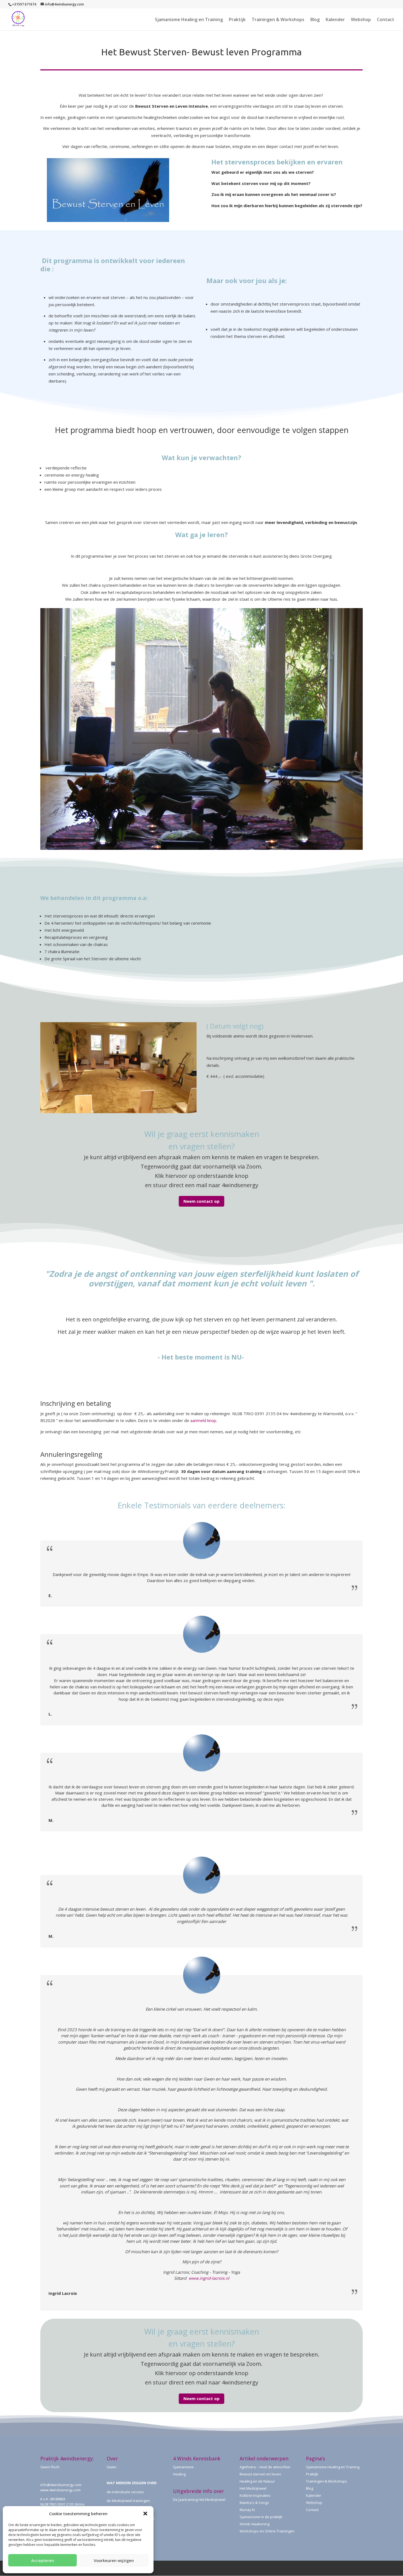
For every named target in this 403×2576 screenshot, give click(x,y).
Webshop (361, 20)
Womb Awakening (255, 2524)
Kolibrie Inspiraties (255, 2495)
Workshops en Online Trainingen (267, 2531)
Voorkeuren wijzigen (114, 2560)
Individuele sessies (128, 2492)
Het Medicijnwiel (253, 2488)
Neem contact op (201, 1201)
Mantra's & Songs (254, 2503)
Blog (315, 20)
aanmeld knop (203, 1420)
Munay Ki (247, 2510)
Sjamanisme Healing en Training (189, 20)
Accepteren (43, 2560)
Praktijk (237, 20)
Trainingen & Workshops (278, 20)
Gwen (112, 2467)
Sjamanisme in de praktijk (261, 2517)
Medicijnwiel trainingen (131, 2501)
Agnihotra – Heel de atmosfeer (265, 2467)
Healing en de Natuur (257, 2481)
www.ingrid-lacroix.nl (209, 2278)
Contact (386, 20)
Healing (179, 2474)
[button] (145, 2514)
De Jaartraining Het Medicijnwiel (199, 2500)
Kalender (335, 20)
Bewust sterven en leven (260, 2474)
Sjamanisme (183, 2467)
